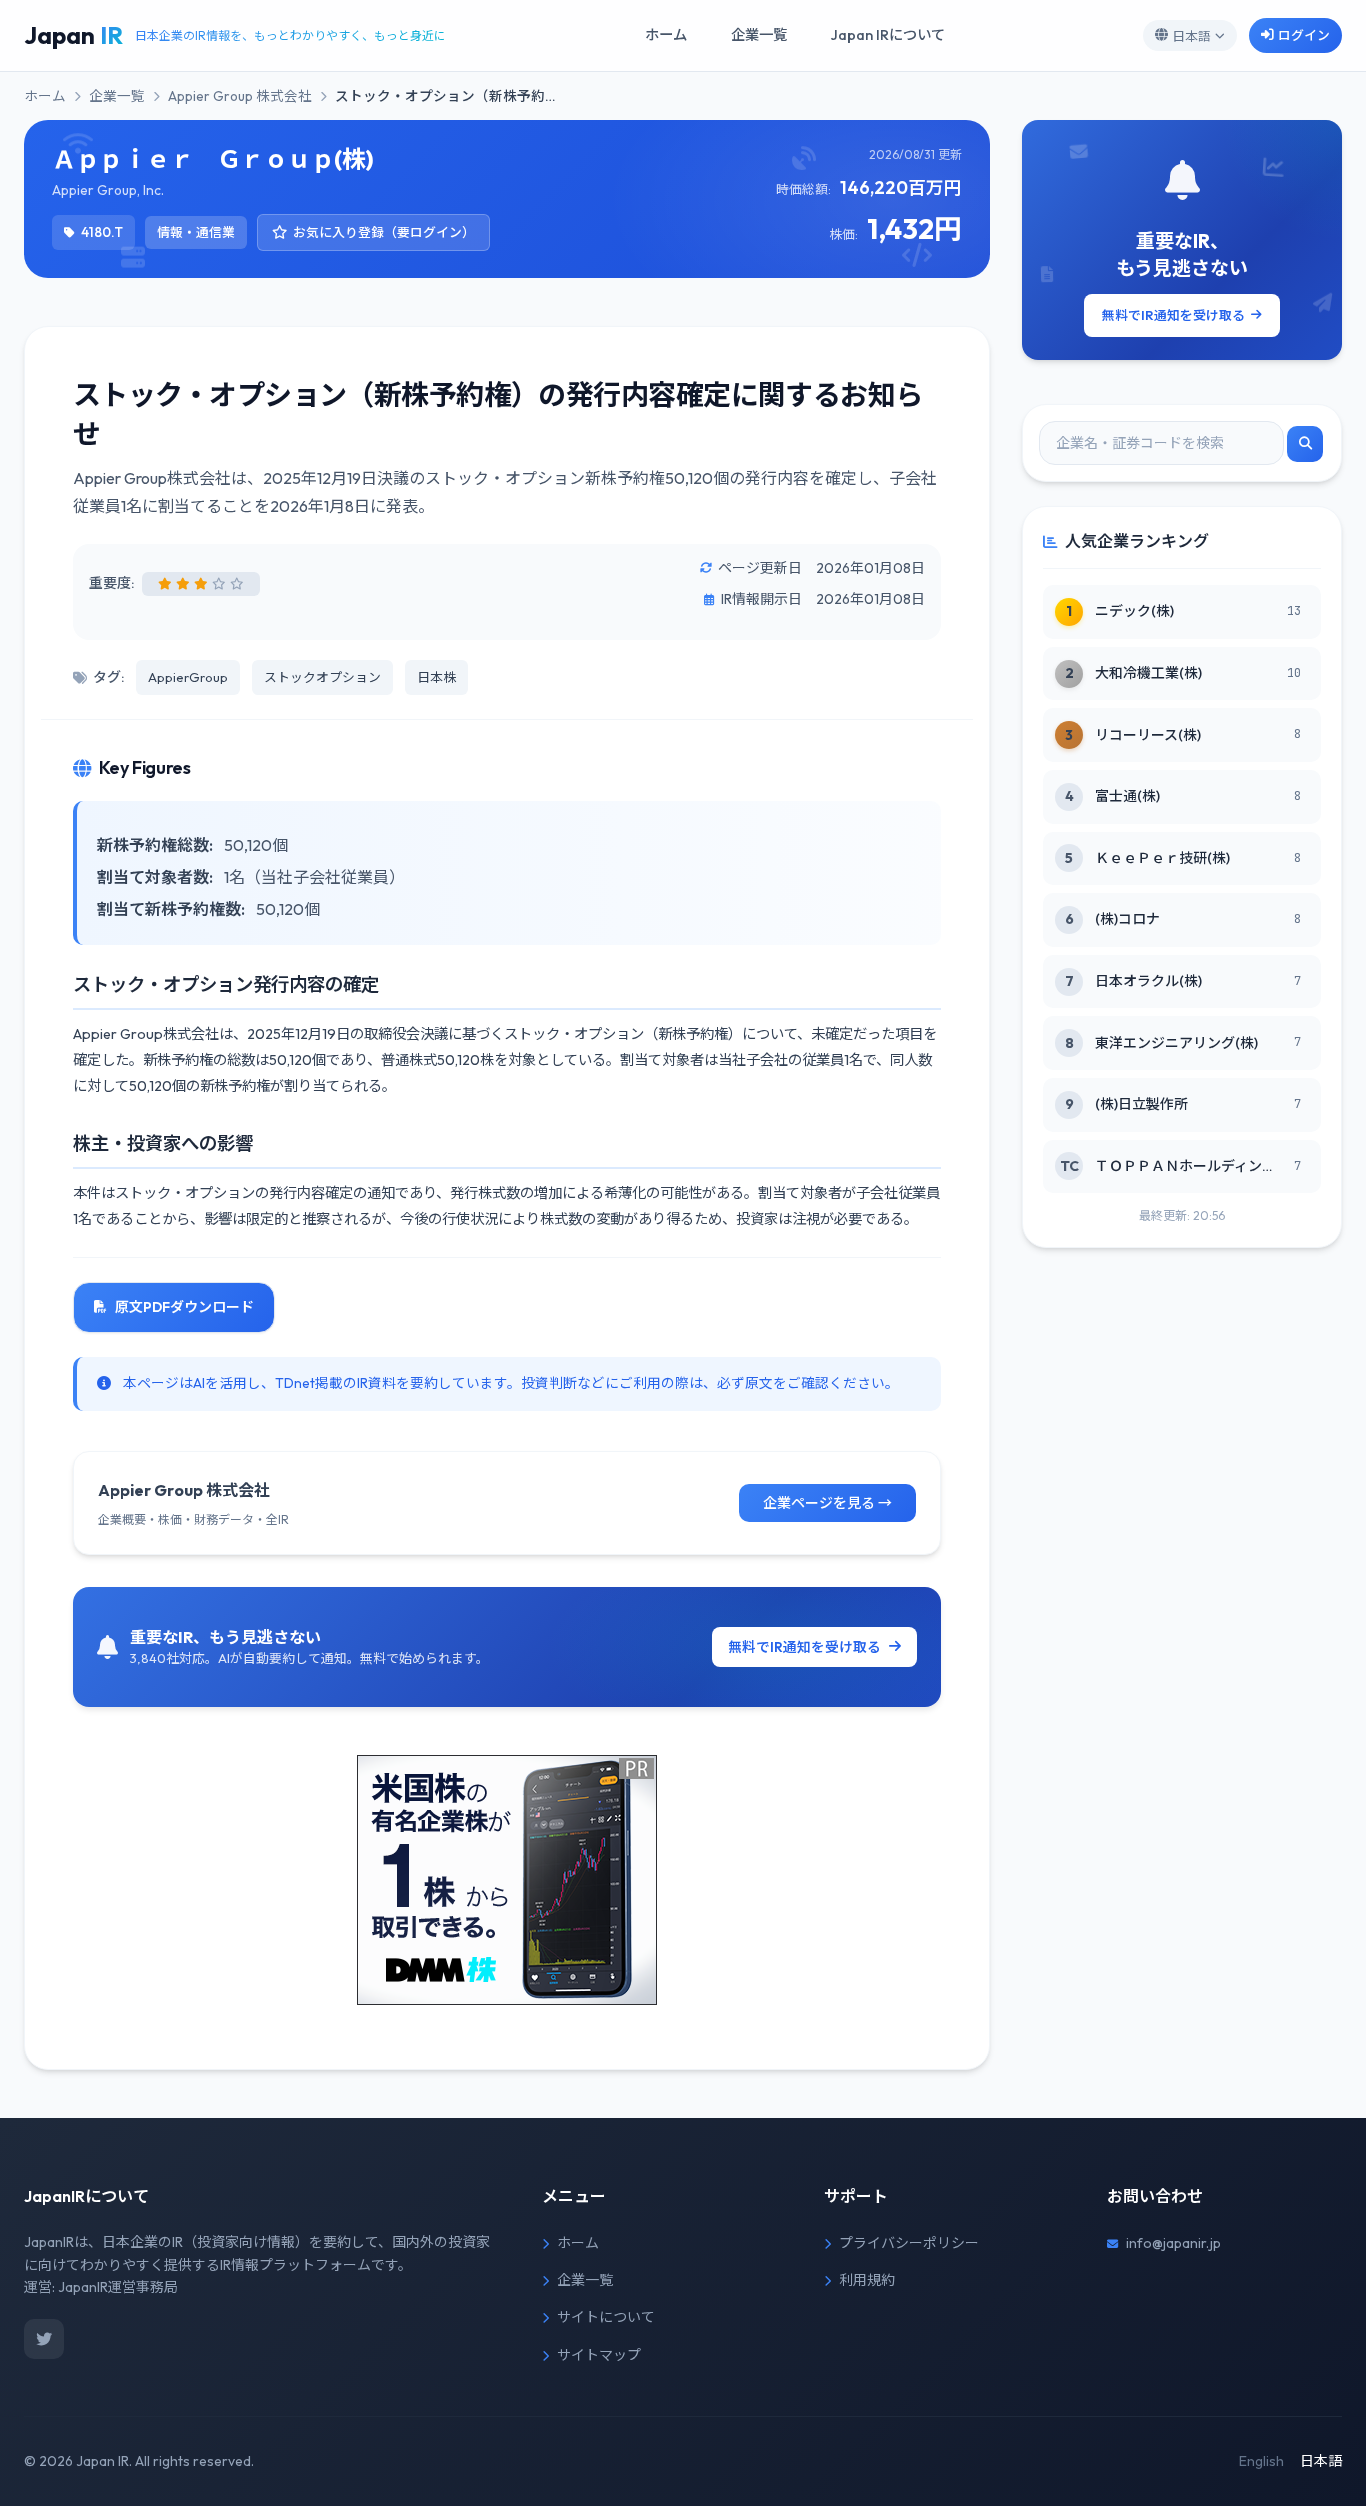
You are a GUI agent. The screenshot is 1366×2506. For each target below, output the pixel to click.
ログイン (1304, 35)
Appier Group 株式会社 (240, 96)
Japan (73, 35)
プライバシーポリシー (909, 2243)
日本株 (436, 677)
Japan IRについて (888, 35)
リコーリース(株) (1148, 735)
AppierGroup (188, 677)
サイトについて (606, 2317)
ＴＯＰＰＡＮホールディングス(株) (1184, 1166)
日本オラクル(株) (1148, 981)
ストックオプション (322, 677)
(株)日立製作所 (1141, 1104)
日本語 (1191, 36)
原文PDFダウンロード (184, 1307)
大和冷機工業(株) (1148, 673)
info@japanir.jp (1173, 2243)
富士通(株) (1127, 796)
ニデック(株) (1134, 611)
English (1261, 2461)
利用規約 (867, 2280)
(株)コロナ (1127, 919)
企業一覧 (759, 35)
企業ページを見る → (827, 1503)
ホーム (666, 35)
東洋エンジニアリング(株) (1176, 1043)
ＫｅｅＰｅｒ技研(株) (1162, 858)
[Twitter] (44, 2339)
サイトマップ (599, 2355)
